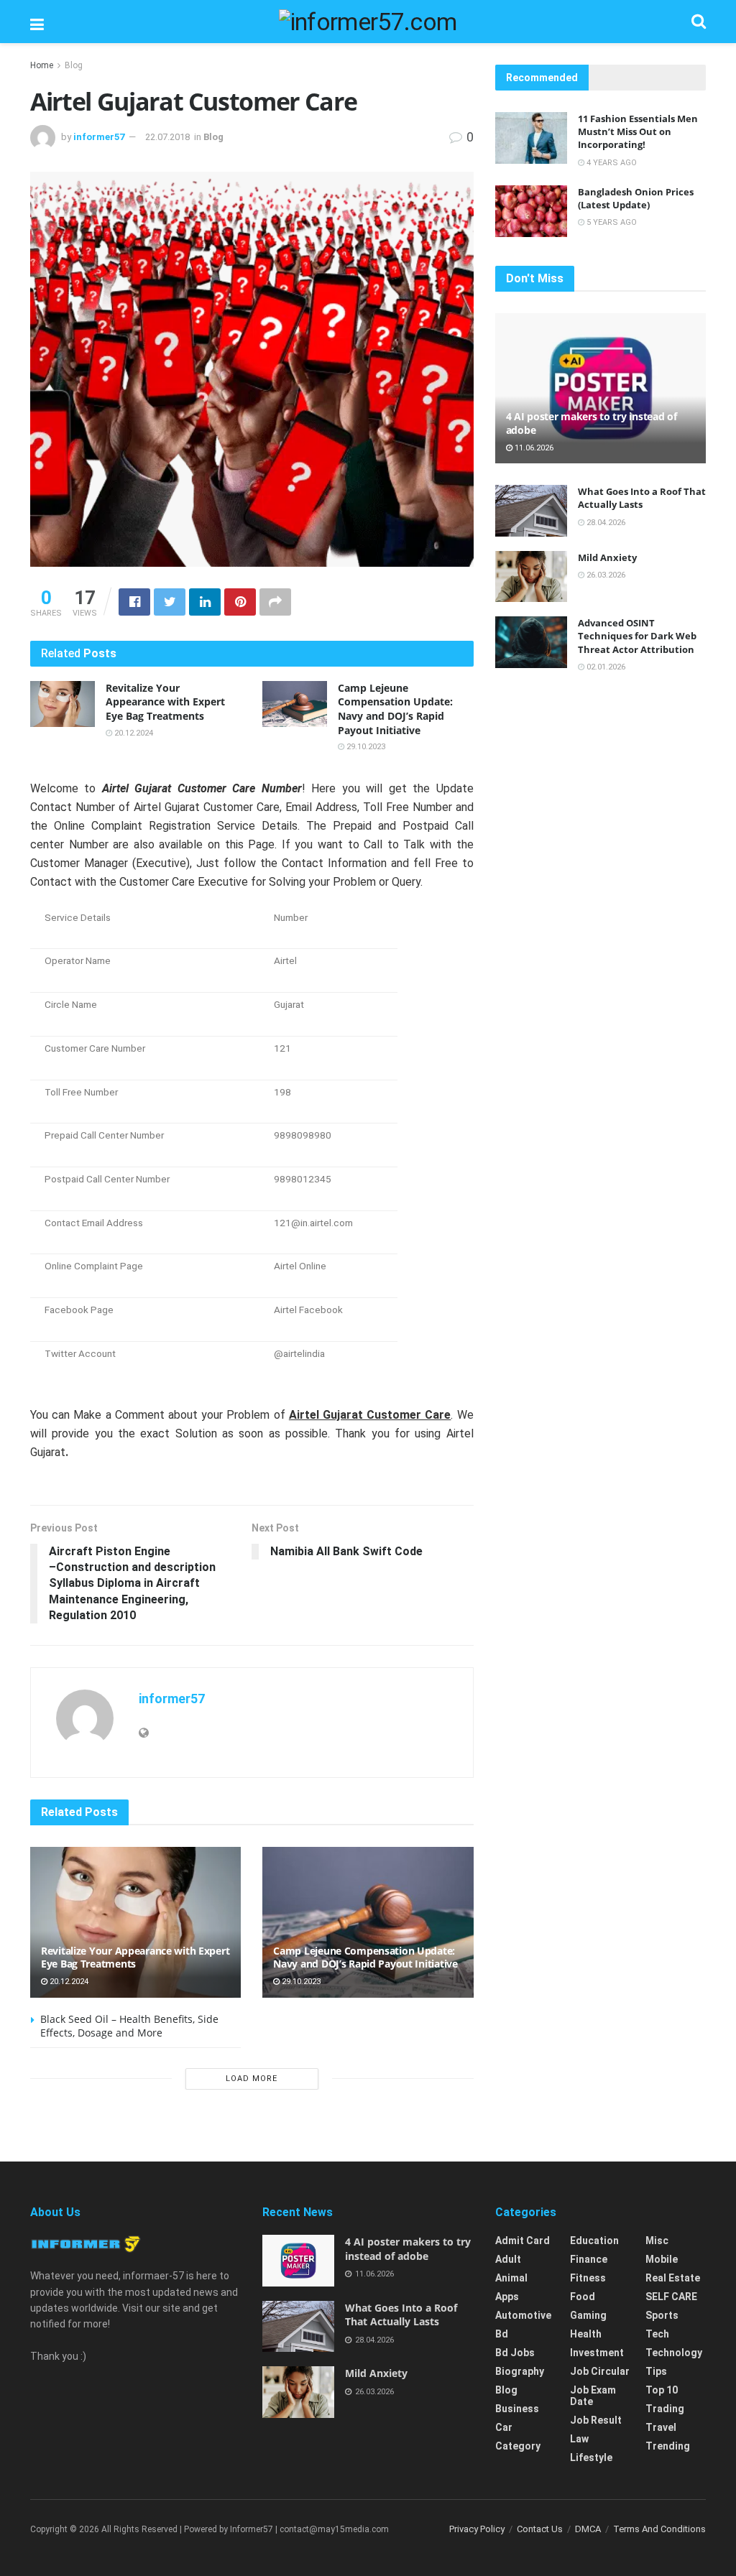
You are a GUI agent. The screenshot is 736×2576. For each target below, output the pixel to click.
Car (504, 2427)
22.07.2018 (167, 137)
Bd (502, 2334)
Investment (597, 2353)
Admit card (523, 2241)
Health (586, 2334)
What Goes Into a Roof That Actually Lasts (642, 498)
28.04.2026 (605, 523)
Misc (657, 2241)
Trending (668, 2446)
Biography (520, 2371)
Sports (662, 2315)
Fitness (588, 2278)
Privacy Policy (477, 2529)
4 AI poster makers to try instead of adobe (592, 423)
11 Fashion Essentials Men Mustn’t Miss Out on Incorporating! (638, 131)
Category (518, 2446)
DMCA (588, 2529)
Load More (252, 2079)
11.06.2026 (533, 448)
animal (511, 2278)
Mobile (662, 2259)
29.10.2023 (365, 747)
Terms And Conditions (659, 2529)
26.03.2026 (605, 575)
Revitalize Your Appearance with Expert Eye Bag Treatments (165, 702)
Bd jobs (515, 2353)
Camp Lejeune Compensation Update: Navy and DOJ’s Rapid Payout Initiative (395, 709)
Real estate (673, 2278)
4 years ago (611, 163)
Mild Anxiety (607, 557)
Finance (589, 2259)
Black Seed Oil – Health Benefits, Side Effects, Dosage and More (129, 2026)
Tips (656, 2371)
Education (594, 2241)
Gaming (588, 2315)
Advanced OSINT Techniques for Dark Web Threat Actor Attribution (637, 636)
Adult (508, 2259)
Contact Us (540, 2529)
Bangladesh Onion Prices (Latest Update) (636, 198)
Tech (657, 2334)
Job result (596, 2420)
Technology (674, 2353)
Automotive (523, 2315)
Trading (665, 2409)
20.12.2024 (133, 733)
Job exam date (593, 2396)
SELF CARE (671, 2297)
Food (583, 2297)
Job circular (600, 2371)
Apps (507, 2297)
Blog (74, 65)
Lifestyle (591, 2457)
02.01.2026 (605, 667)
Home (42, 65)
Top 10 (662, 2390)
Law (579, 2439)
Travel (661, 2427)
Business (517, 2409)
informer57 (99, 137)
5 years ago (611, 222)
